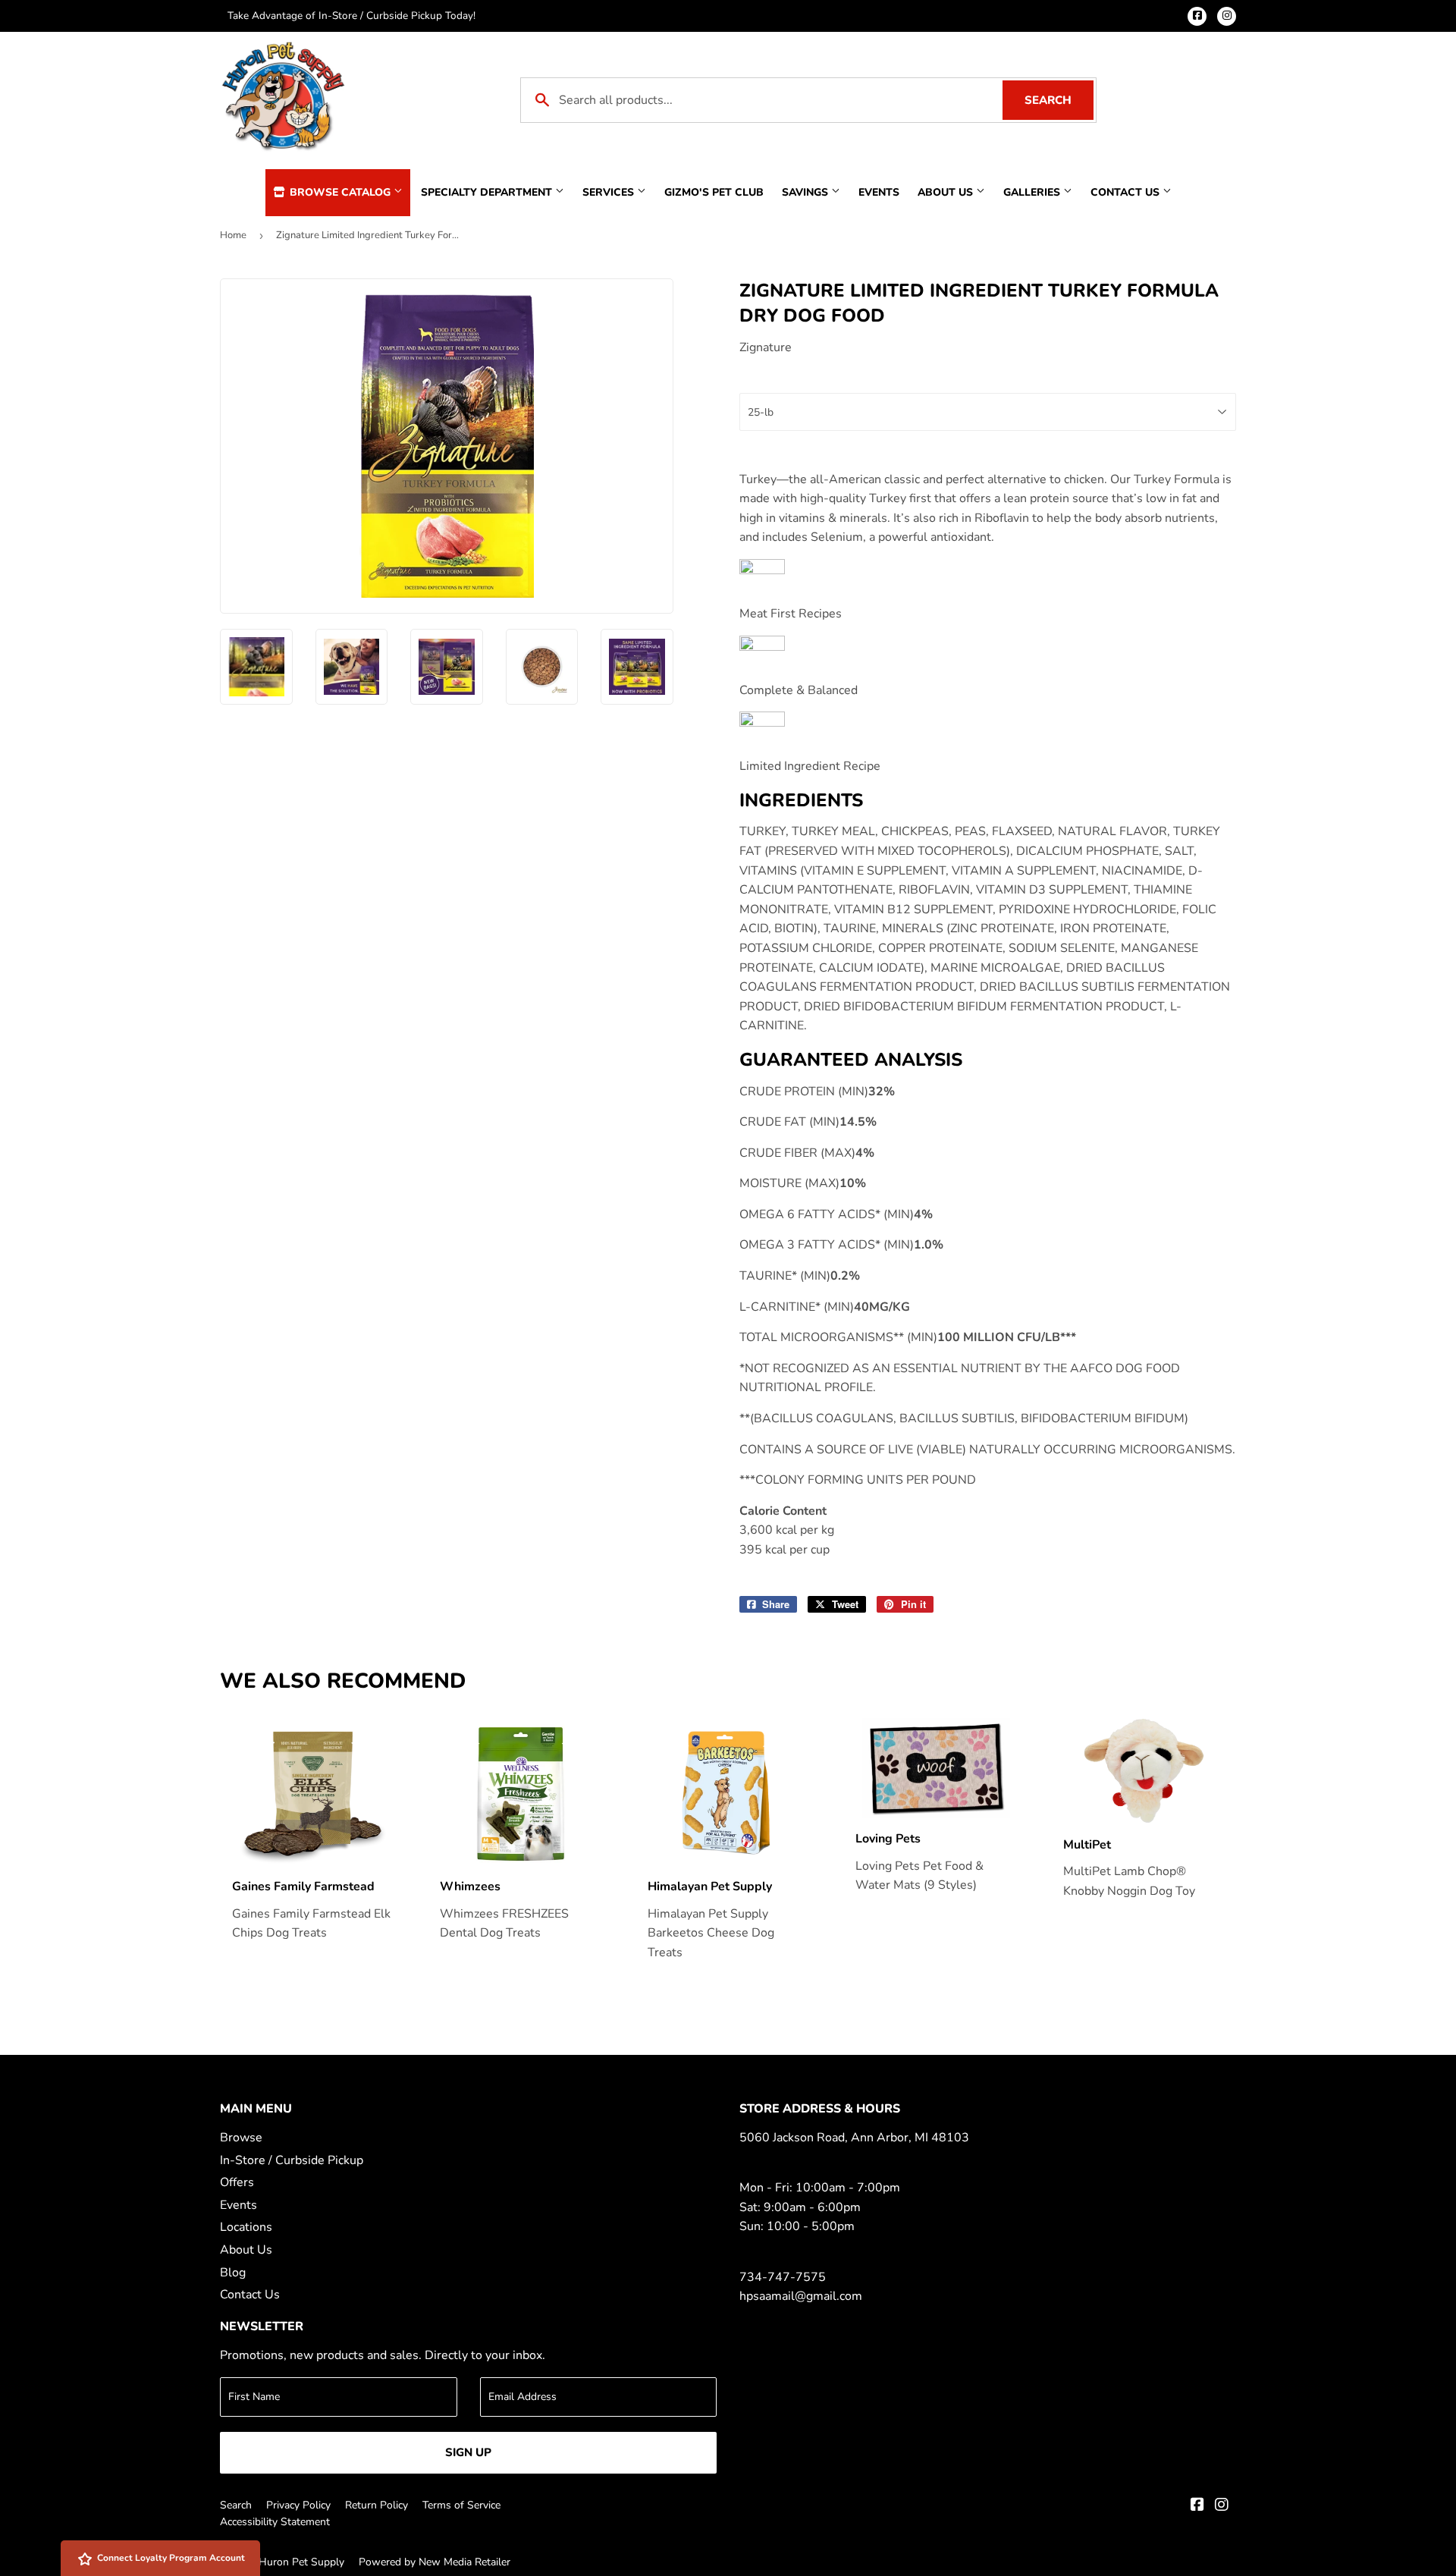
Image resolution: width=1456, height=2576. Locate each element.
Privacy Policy (298, 2505)
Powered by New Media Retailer (435, 2562)
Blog (233, 2273)
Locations (246, 2227)
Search (1059, 100)
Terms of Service (461, 2505)
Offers (237, 2182)
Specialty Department (488, 192)
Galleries (1033, 192)
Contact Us (1127, 192)
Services (610, 192)
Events (879, 192)
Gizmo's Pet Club (714, 192)
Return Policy (377, 2505)
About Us (947, 192)
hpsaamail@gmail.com (801, 2296)
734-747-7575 (783, 2277)
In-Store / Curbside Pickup (292, 2160)
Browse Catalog (340, 192)
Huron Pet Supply (301, 2562)
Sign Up (468, 2452)
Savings (806, 192)
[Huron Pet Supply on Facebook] (1197, 2506)
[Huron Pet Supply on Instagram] (1222, 2506)
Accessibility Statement (275, 2522)
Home (233, 235)
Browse (241, 2138)
